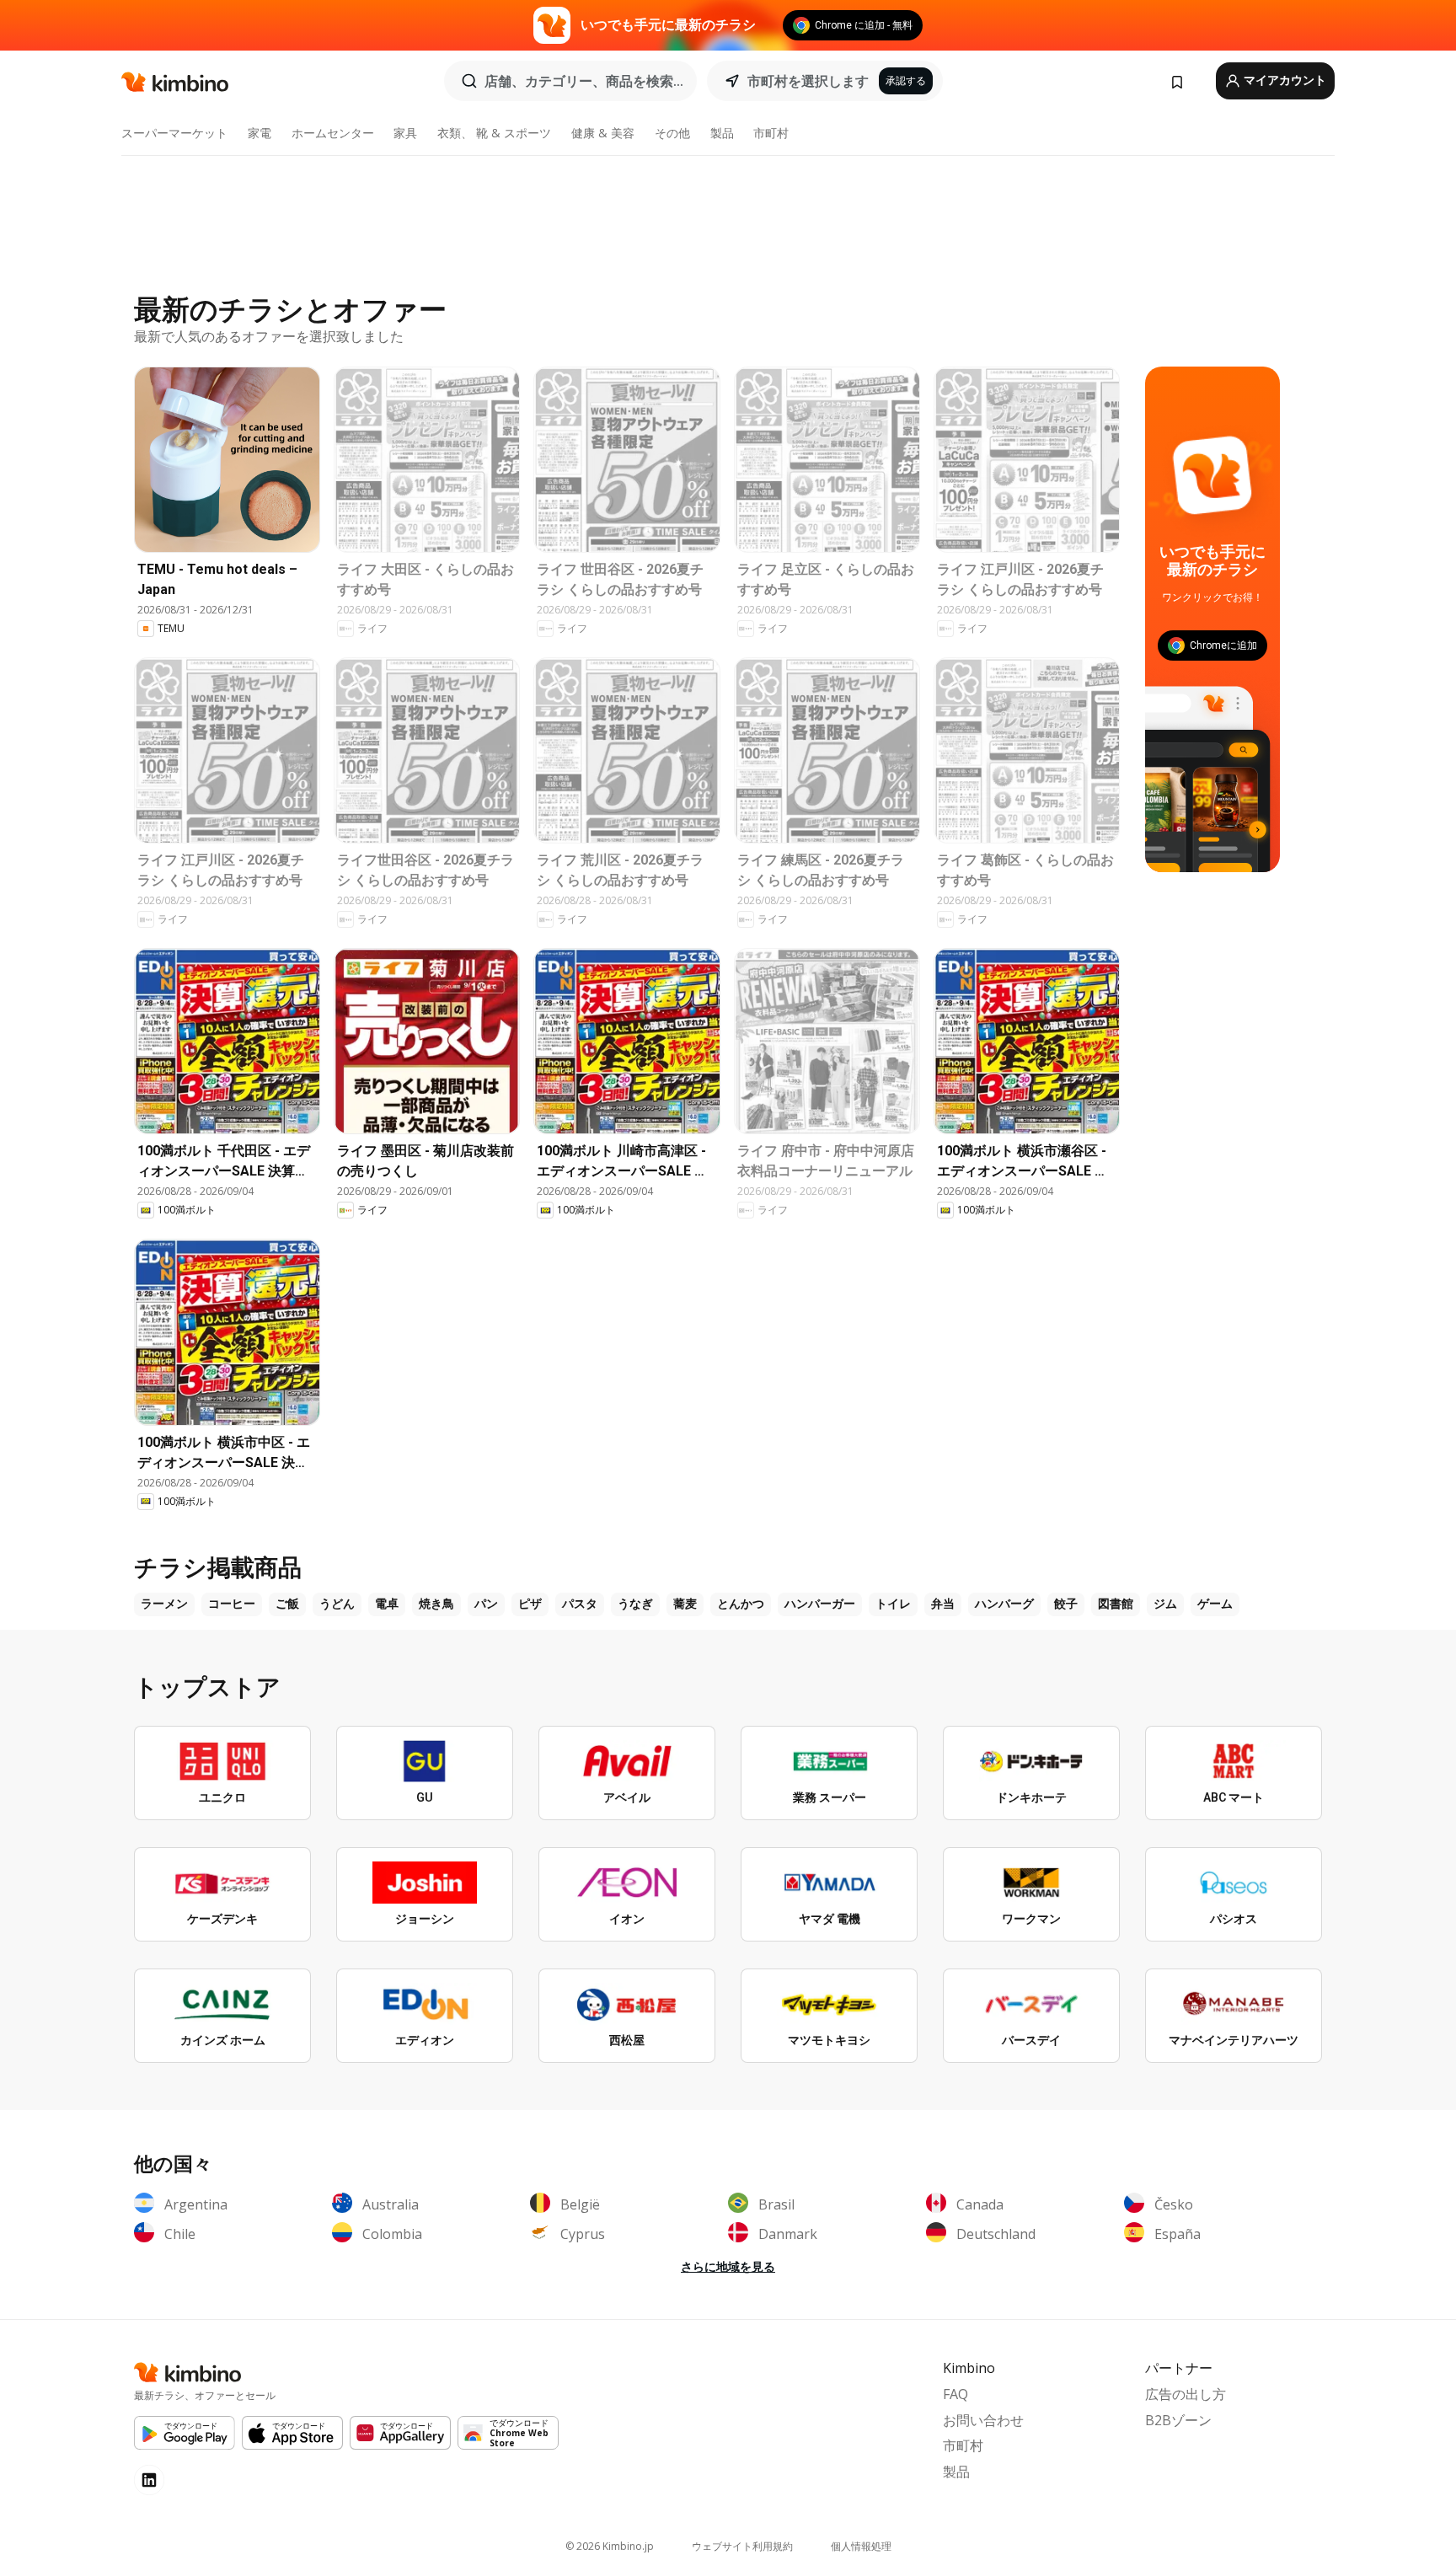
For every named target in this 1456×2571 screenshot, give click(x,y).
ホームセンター (333, 133)
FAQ (955, 2394)
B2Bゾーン (1178, 2420)
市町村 (771, 133)
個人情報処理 (861, 2546)
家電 (260, 133)
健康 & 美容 (603, 133)
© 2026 (610, 2546)
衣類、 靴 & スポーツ (494, 133)
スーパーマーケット (174, 133)
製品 (722, 133)
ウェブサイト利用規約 (742, 2546)
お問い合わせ (983, 2420)
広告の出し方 (1186, 2394)
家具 (405, 133)
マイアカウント (1284, 80)
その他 (672, 133)
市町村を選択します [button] (808, 81)
